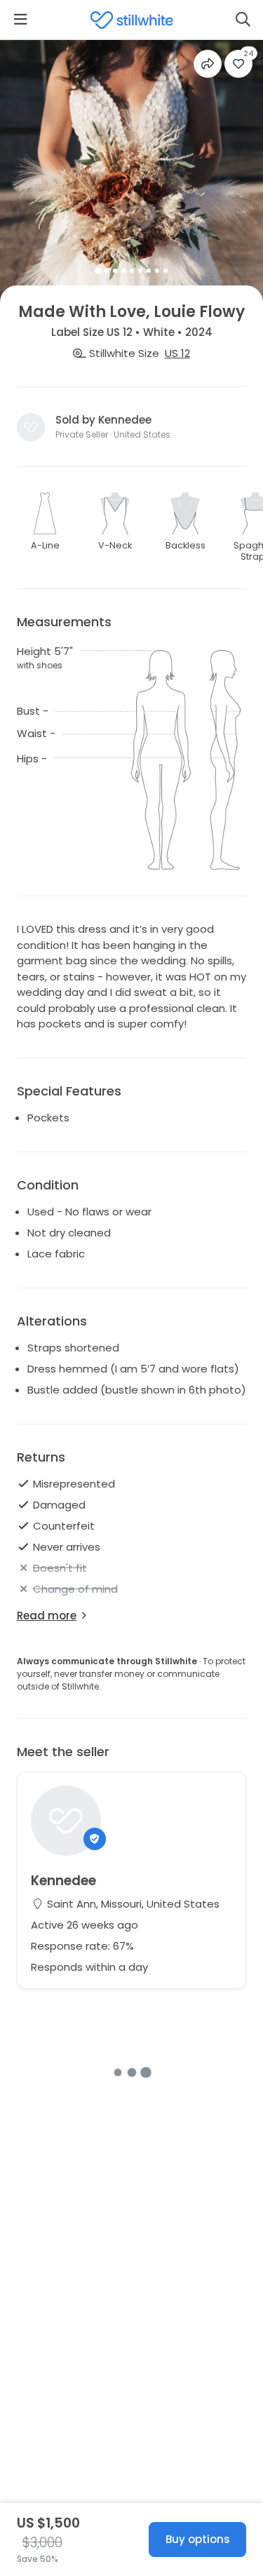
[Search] (243, 20)
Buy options (198, 2539)
